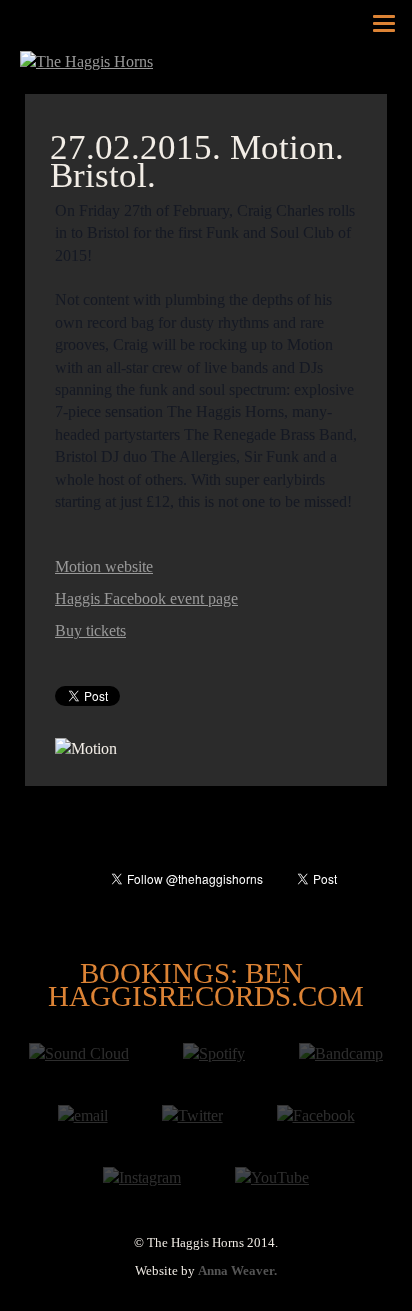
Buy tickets (90, 630)
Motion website (104, 566)
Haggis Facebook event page (146, 598)
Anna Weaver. (237, 1271)
